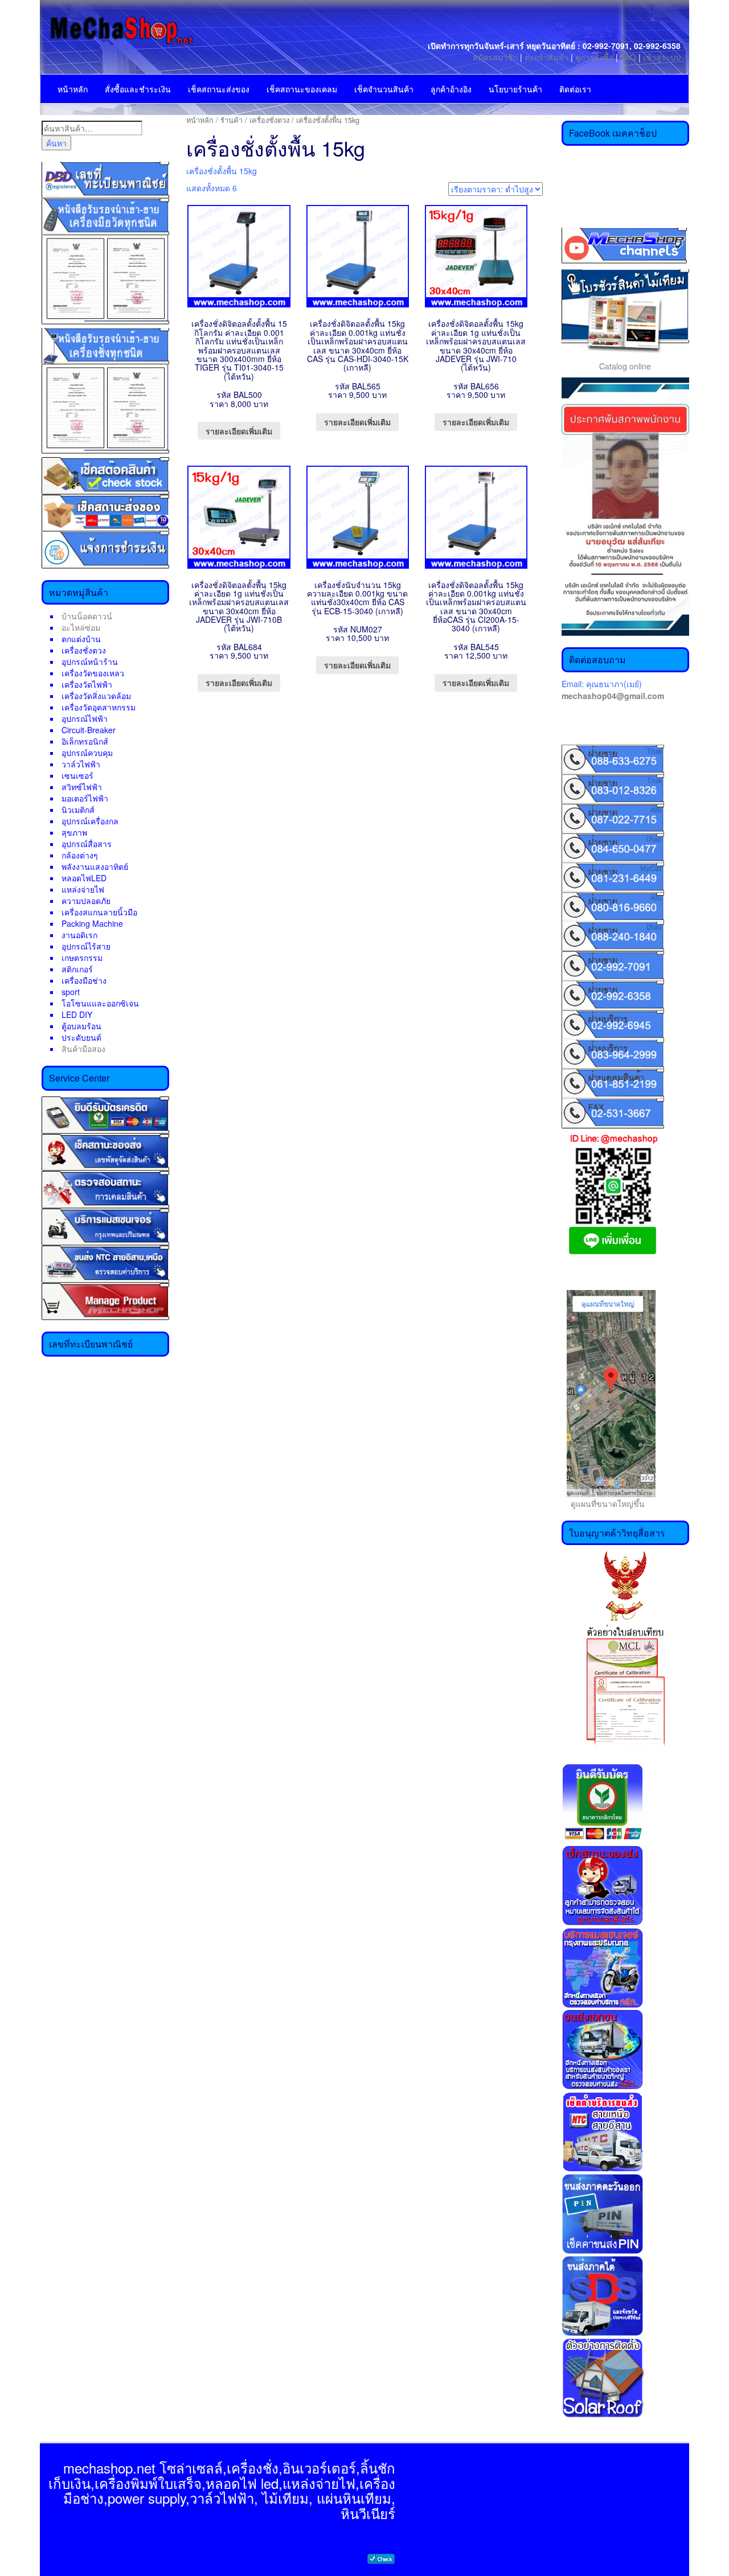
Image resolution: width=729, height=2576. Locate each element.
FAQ (628, 57)
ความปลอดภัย (86, 901)
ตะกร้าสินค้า (548, 57)
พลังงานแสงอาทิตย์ (95, 866)
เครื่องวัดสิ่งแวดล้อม (96, 696)
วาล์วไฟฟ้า (81, 764)
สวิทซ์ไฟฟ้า (82, 787)
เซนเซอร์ (77, 775)
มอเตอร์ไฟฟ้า (85, 798)
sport (71, 992)
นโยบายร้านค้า (515, 89)
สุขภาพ (74, 832)
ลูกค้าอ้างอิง (451, 89)
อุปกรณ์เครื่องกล (90, 821)
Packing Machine (92, 923)
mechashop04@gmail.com (613, 696)
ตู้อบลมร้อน (81, 1026)
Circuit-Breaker (89, 730)
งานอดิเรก (79, 935)
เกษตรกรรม (82, 958)
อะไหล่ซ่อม (81, 627)
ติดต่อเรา (575, 89)
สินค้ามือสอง (83, 1049)
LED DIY (77, 1014)
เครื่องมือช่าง (84, 980)
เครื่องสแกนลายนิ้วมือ (99, 912)
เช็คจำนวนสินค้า (384, 89)
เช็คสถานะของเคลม (302, 89)
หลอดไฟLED (84, 878)
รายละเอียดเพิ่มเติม (239, 431)
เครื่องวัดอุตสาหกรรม (99, 707)
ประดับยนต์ (81, 1037)
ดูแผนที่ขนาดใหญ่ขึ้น (603, 1503)
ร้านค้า (232, 120)
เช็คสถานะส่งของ (219, 89)
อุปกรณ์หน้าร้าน (90, 662)
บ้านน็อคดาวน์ (87, 616)
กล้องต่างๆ (80, 855)
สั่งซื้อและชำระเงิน (138, 89)
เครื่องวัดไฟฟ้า (87, 684)
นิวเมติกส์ (78, 810)
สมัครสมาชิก (495, 57)
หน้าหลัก (73, 89)
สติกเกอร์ (77, 969)
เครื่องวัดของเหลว (93, 673)
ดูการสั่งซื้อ (594, 57)
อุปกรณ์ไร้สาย (86, 946)
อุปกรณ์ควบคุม (87, 753)
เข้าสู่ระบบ (662, 57)
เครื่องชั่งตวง (84, 650)
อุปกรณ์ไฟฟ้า (85, 718)
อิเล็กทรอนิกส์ (85, 741)
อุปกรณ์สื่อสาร (87, 844)
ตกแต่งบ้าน (81, 639)
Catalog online (625, 366)
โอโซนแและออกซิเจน (100, 1003)
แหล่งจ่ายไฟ (83, 889)
